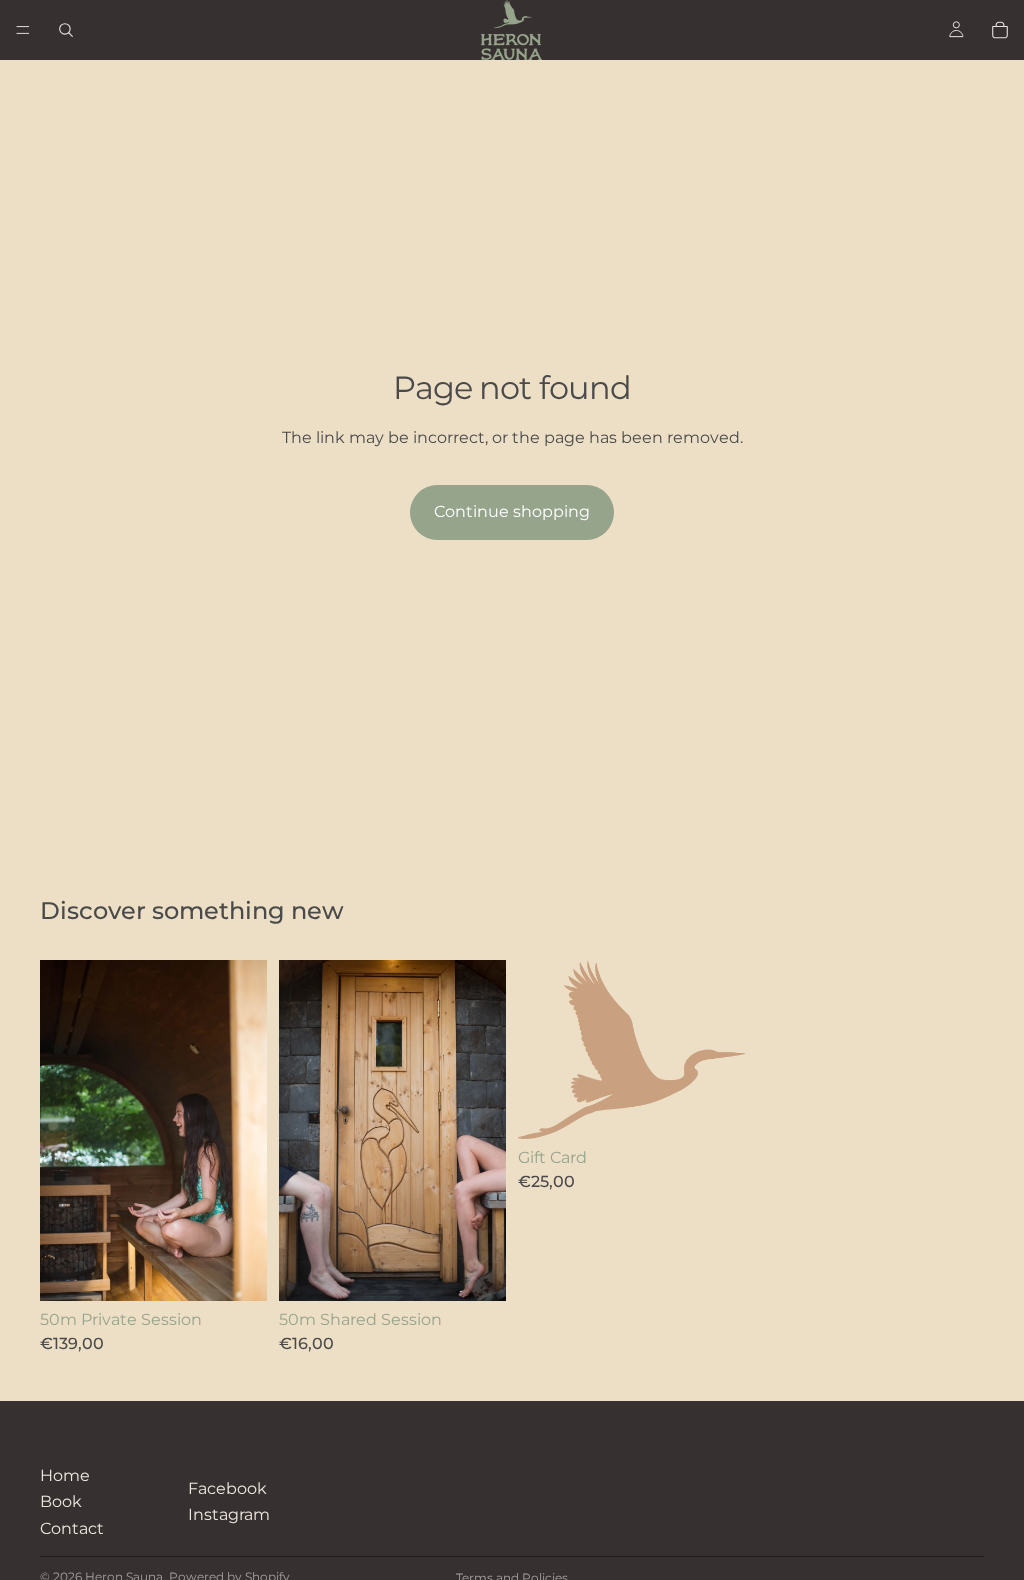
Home (65, 1475)
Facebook (227, 1488)
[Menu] (23, 30)
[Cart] (1000, 30)
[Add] (236, 1270)
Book (61, 1501)
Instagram (229, 1514)
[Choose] (714, 1108)
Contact (72, 1528)
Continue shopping (512, 511)
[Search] (66, 30)
